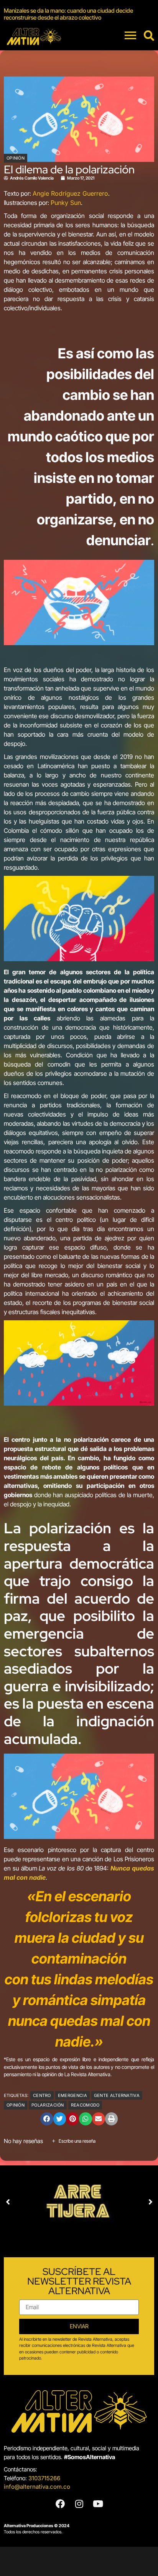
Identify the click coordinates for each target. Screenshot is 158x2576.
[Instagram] (79, 2504)
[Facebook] (60, 2504)
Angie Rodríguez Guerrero (70, 193)
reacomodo (85, 2105)
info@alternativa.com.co (37, 2487)
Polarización (48, 2105)
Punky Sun (66, 203)
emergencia (72, 2095)
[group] (79, 14)
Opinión (16, 158)
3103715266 (44, 2478)
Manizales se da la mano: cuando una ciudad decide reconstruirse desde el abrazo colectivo (68, 14)
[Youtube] (98, 2504)
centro (42, 2095)
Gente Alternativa (117, 2095)
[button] (47, 2119)
